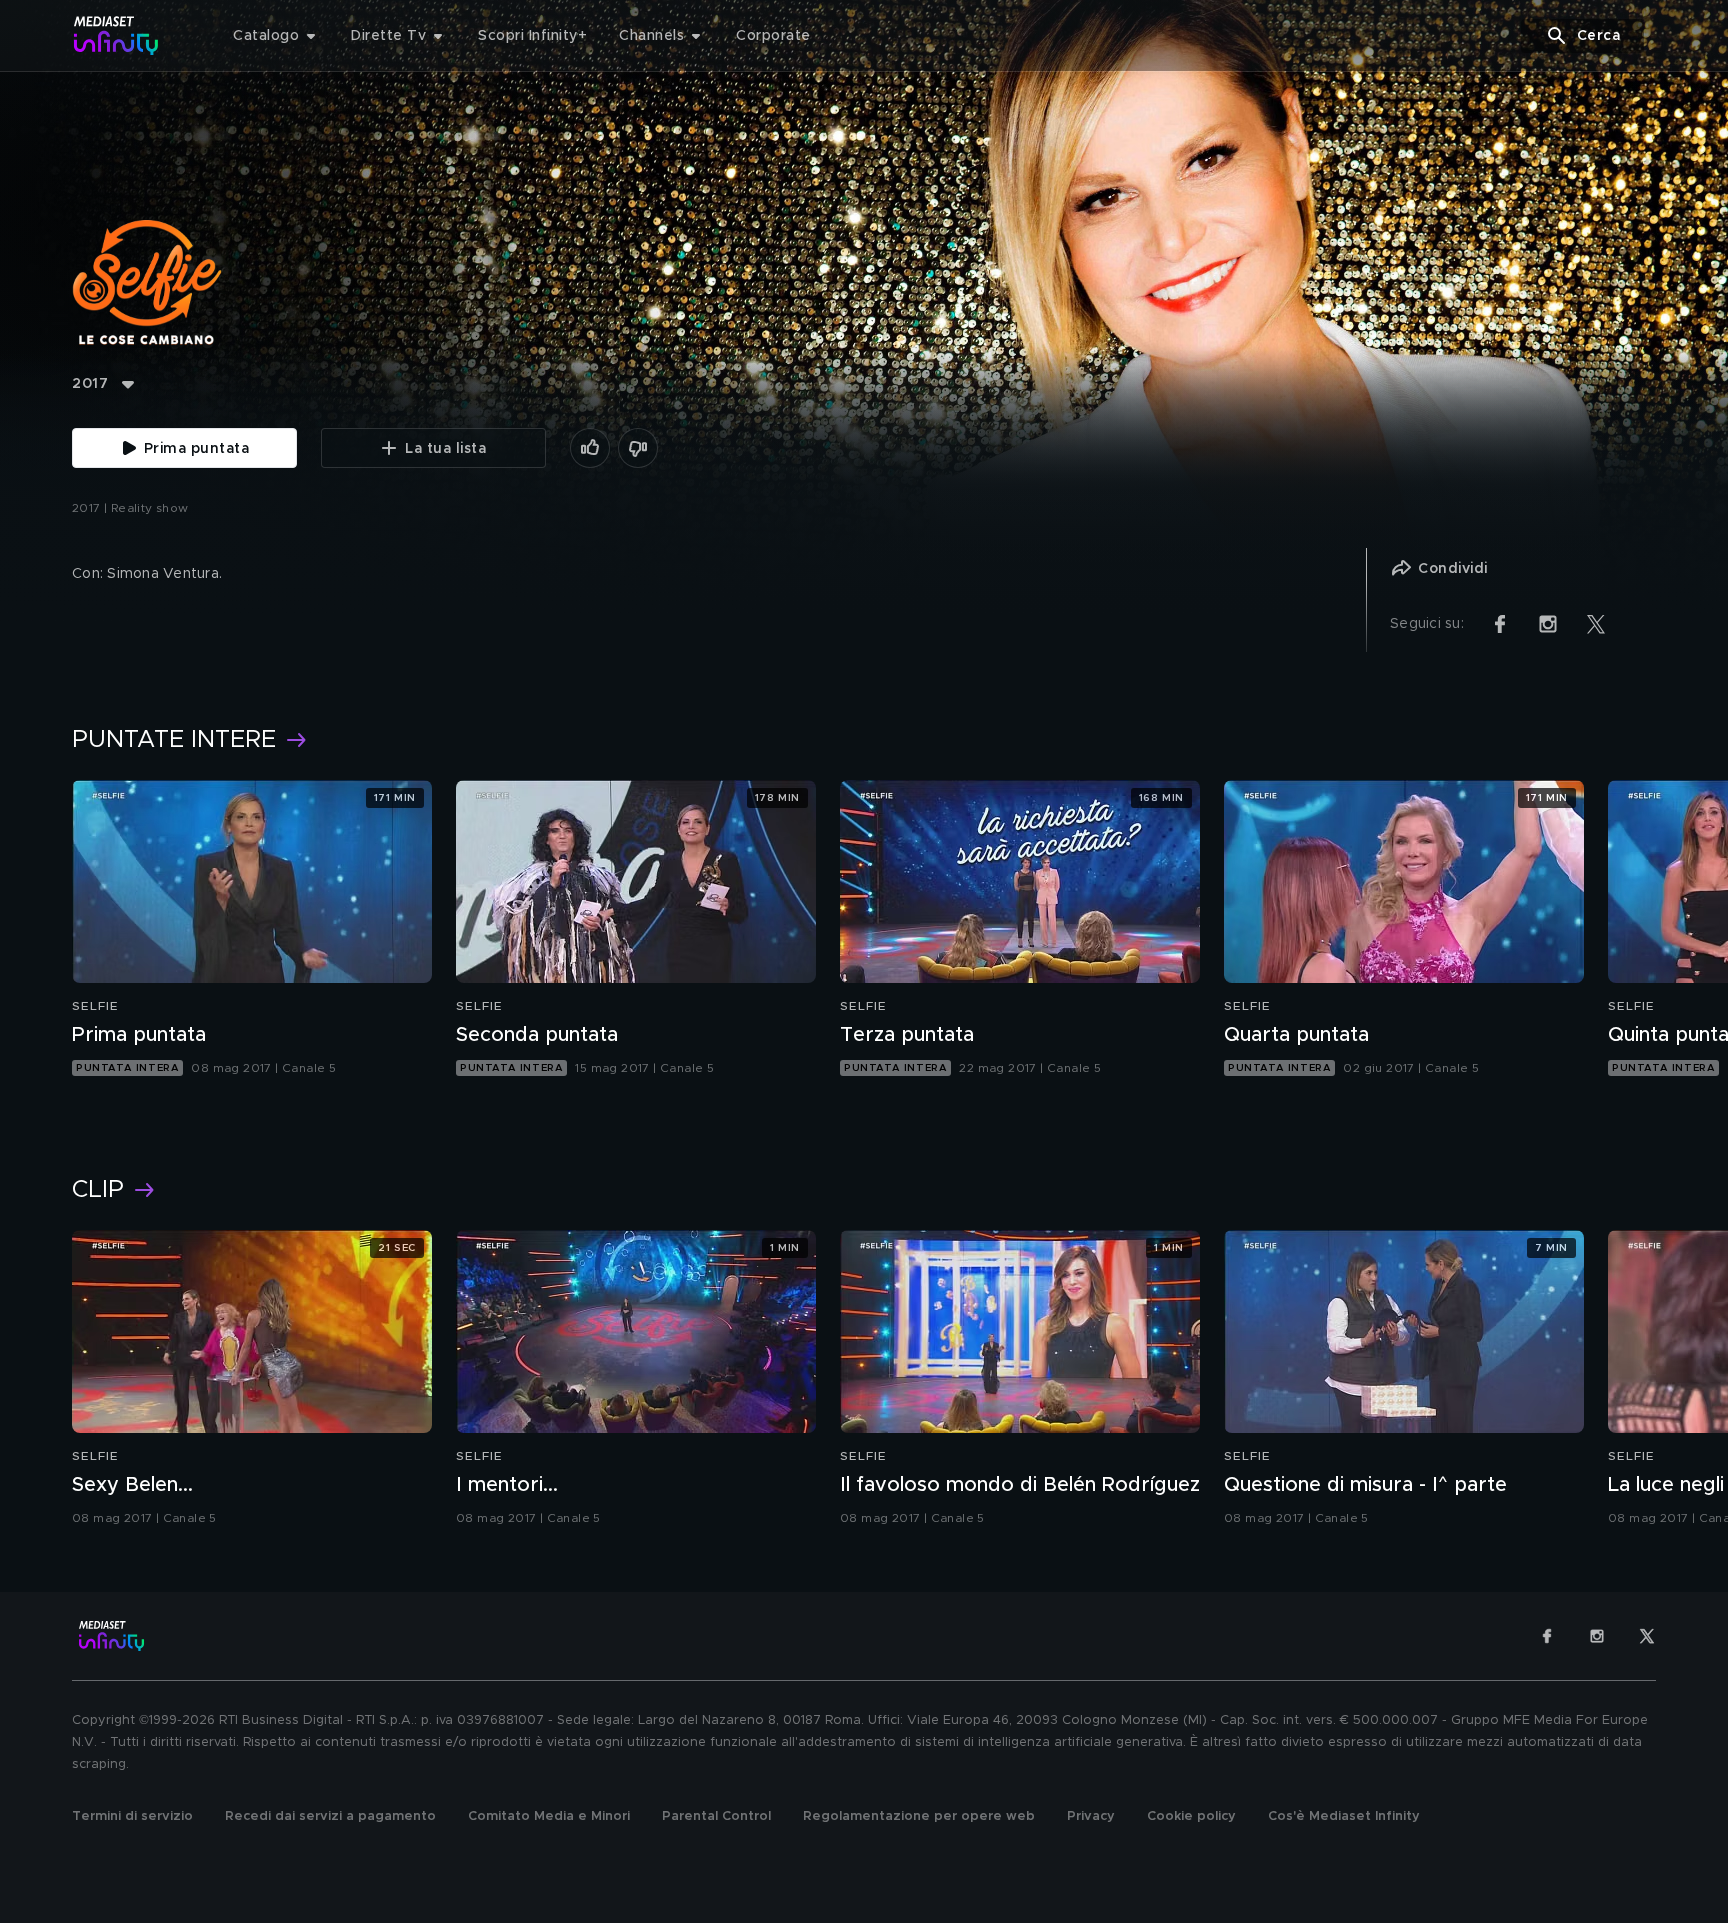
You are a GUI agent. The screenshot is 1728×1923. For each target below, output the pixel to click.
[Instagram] (1597, 1636)
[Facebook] (1547, 1636)
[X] (1647, 1636)
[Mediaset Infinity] (116, 35)
